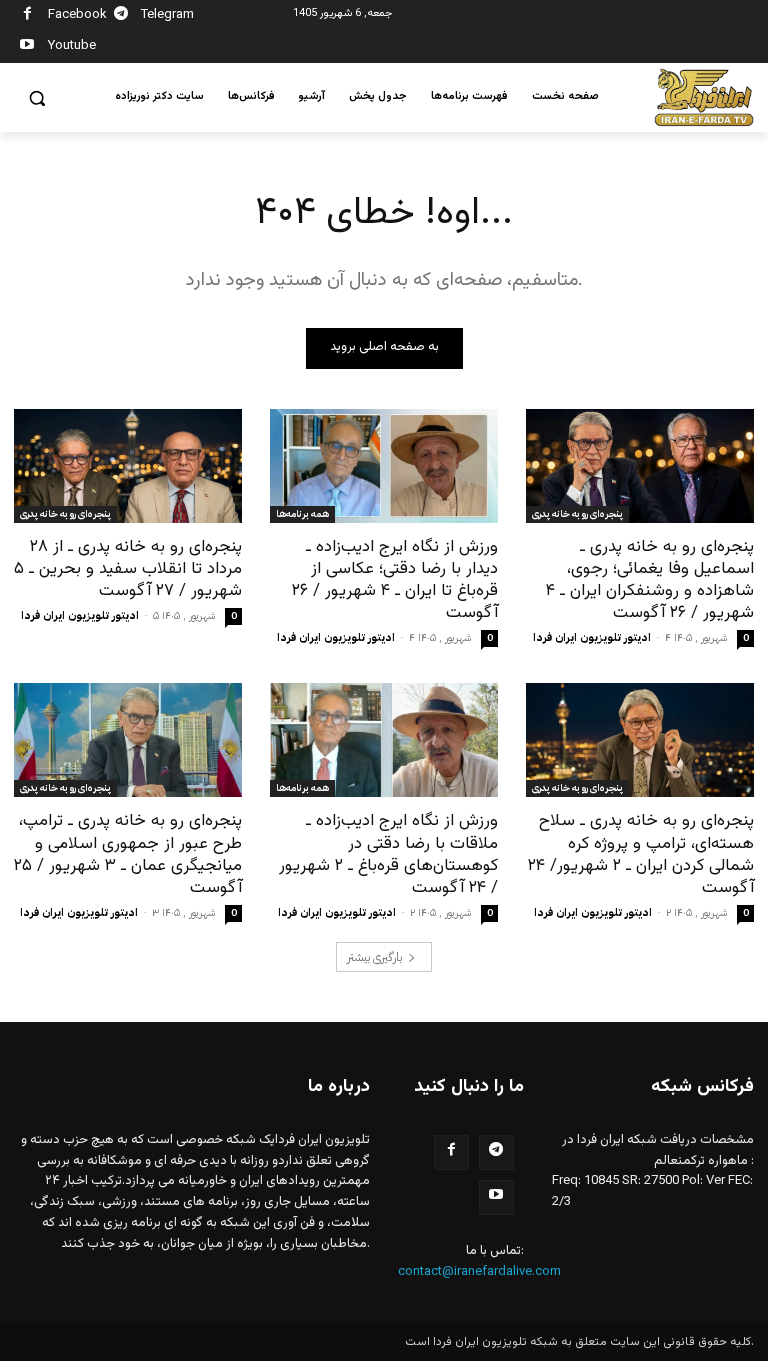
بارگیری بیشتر (374, 957)
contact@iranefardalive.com (479, 1272)
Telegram (167, 15)
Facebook (77, 15)
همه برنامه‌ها (302, 513)
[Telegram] (121, 16)
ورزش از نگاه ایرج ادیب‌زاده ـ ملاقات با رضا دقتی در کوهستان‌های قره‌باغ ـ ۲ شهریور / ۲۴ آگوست (388, 854)
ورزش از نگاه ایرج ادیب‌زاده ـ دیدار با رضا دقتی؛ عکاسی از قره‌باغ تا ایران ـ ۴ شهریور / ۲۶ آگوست (395, 580)
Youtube (72, 46)
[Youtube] (27, 47)
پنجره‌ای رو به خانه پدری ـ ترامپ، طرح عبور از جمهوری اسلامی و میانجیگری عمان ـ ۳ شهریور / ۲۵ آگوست (128, 854)
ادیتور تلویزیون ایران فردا (80, 615)
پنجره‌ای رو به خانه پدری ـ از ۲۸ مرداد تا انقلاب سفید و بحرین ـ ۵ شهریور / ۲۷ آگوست (128, 569)
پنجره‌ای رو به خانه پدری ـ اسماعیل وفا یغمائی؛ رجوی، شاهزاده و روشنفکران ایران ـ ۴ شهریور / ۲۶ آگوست (650, 580)
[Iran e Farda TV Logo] (704, 97)
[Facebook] (27, 16)
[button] (37, 98)
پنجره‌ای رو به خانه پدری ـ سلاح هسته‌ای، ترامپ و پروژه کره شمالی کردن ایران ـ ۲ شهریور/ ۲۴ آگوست (641, 854)
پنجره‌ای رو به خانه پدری (65, 513)
